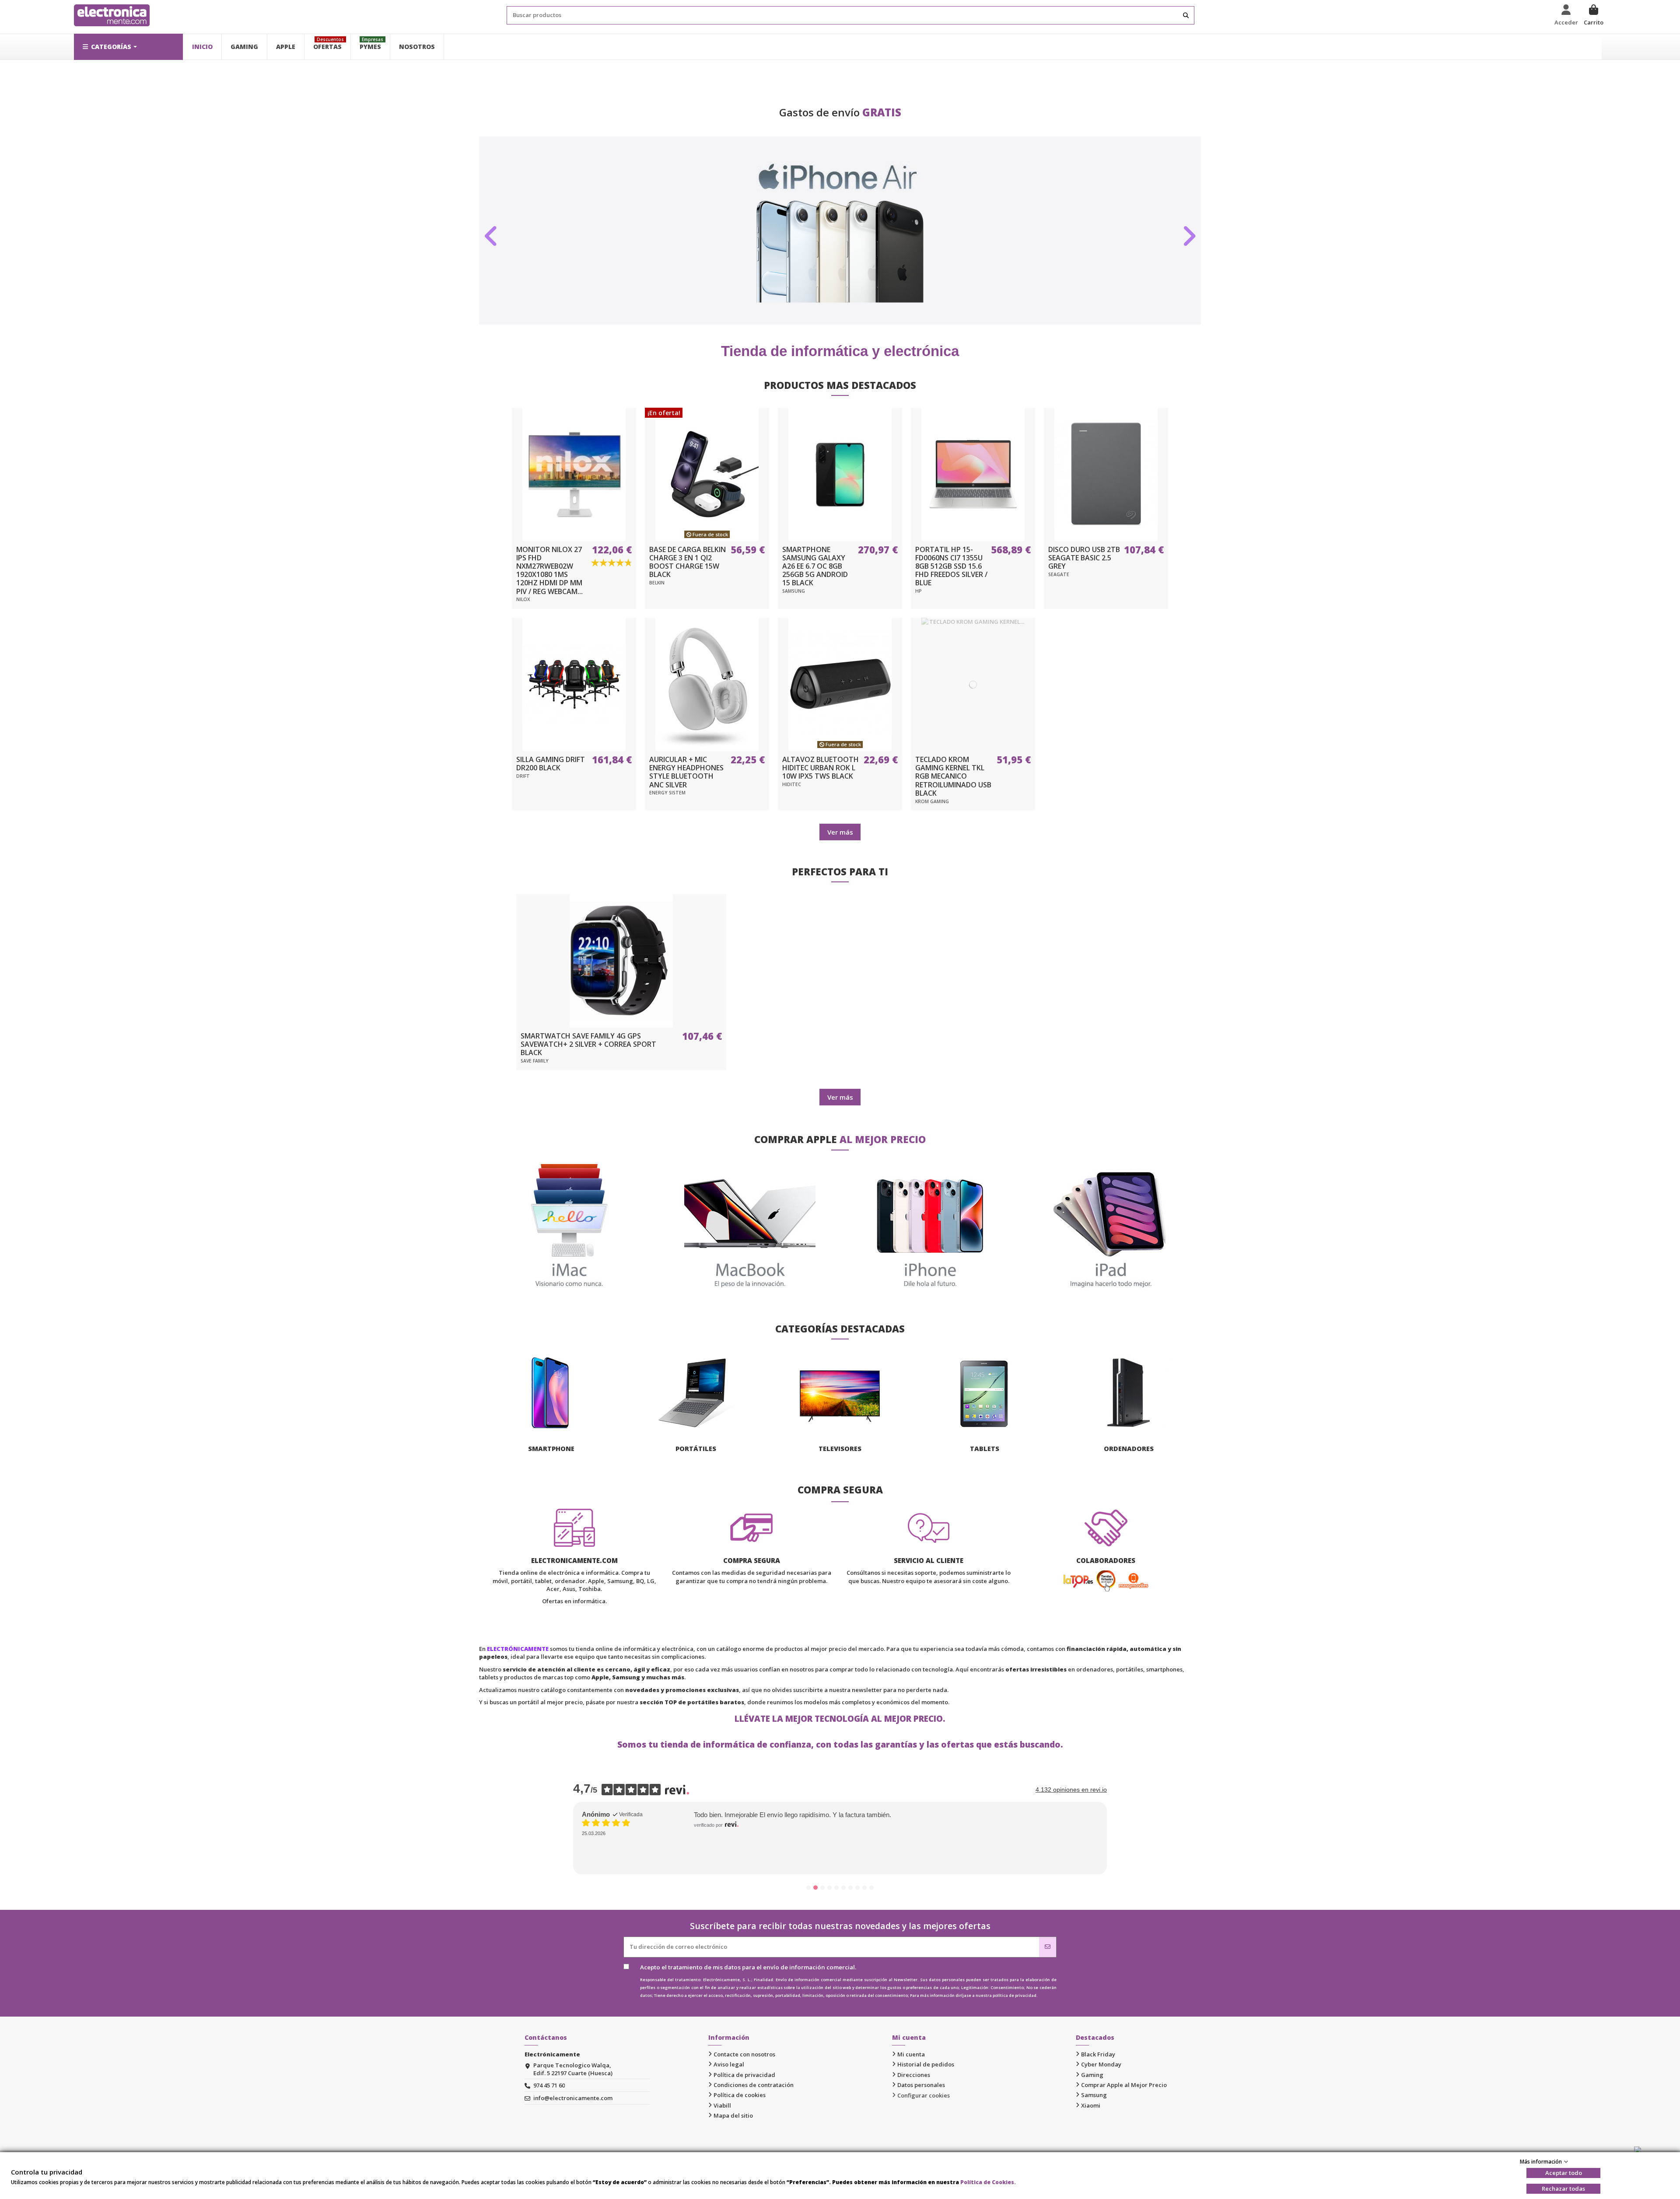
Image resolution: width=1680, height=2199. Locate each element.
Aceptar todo (1564, 2173)
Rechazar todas (1563, 2189)
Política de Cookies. (988, 2182)
